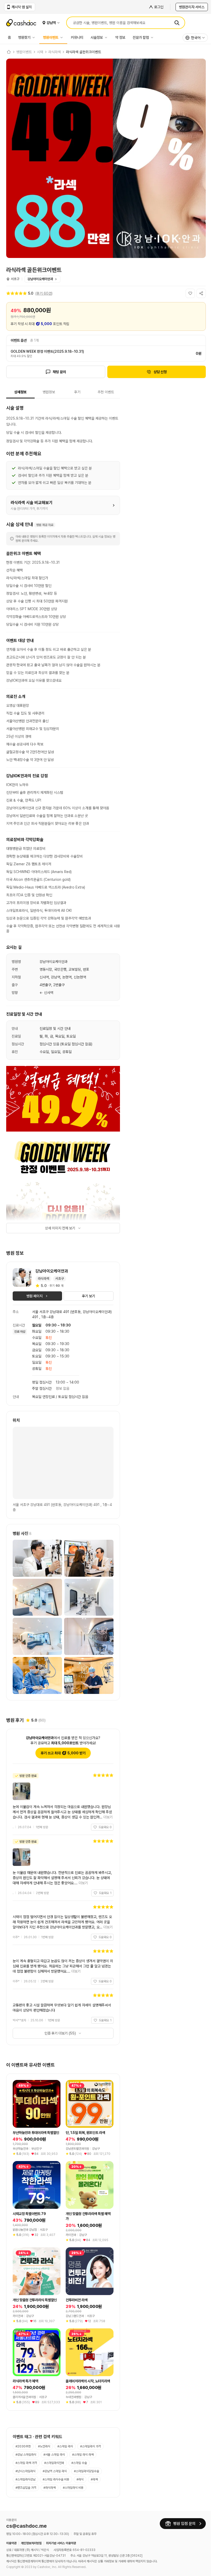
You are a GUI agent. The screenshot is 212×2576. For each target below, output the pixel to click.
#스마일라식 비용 (73, 2488)
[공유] (201, 293)
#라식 (80, 2479)
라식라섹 (55, 52)
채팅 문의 (59, 372)
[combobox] (195, 38)
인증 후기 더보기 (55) (60, 2033)
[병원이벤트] (63, 37)
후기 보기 (89, 1296)
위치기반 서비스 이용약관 (61, 2543)
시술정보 (97, 37)
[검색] (177, 23)
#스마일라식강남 (25, 2479)
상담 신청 (160, 372)
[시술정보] (107, 37)
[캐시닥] (9, 52)
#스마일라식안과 (54, 2463)
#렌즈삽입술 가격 (26, 2488)
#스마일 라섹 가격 (26, 2463)
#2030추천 (23, 2446)
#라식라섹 (50, 2488)
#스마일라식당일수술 (86, 2471)
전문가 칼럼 (141, 37)
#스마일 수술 (79, 2463)
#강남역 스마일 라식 (55, 2471)
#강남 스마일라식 (26, 2455)
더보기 (108, 1817)
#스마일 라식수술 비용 (56, 2479)
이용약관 (11, 2543)
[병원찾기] (35, 37)
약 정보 (120, 37)
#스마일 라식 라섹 (83, 2455)
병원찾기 (24, 37)
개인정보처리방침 (31, 2543)
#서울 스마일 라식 (54, 2455)
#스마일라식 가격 (90, 2446)
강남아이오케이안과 (40, 279)
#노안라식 (44, 2446)
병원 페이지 (35, 1296)
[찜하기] (190, 293)
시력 (40, 52)
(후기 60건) (44, 293)
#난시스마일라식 (25, 2471)
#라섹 (94, 2479)
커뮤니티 (77, 37)
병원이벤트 (51, 37)
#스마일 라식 (65, 2446)
